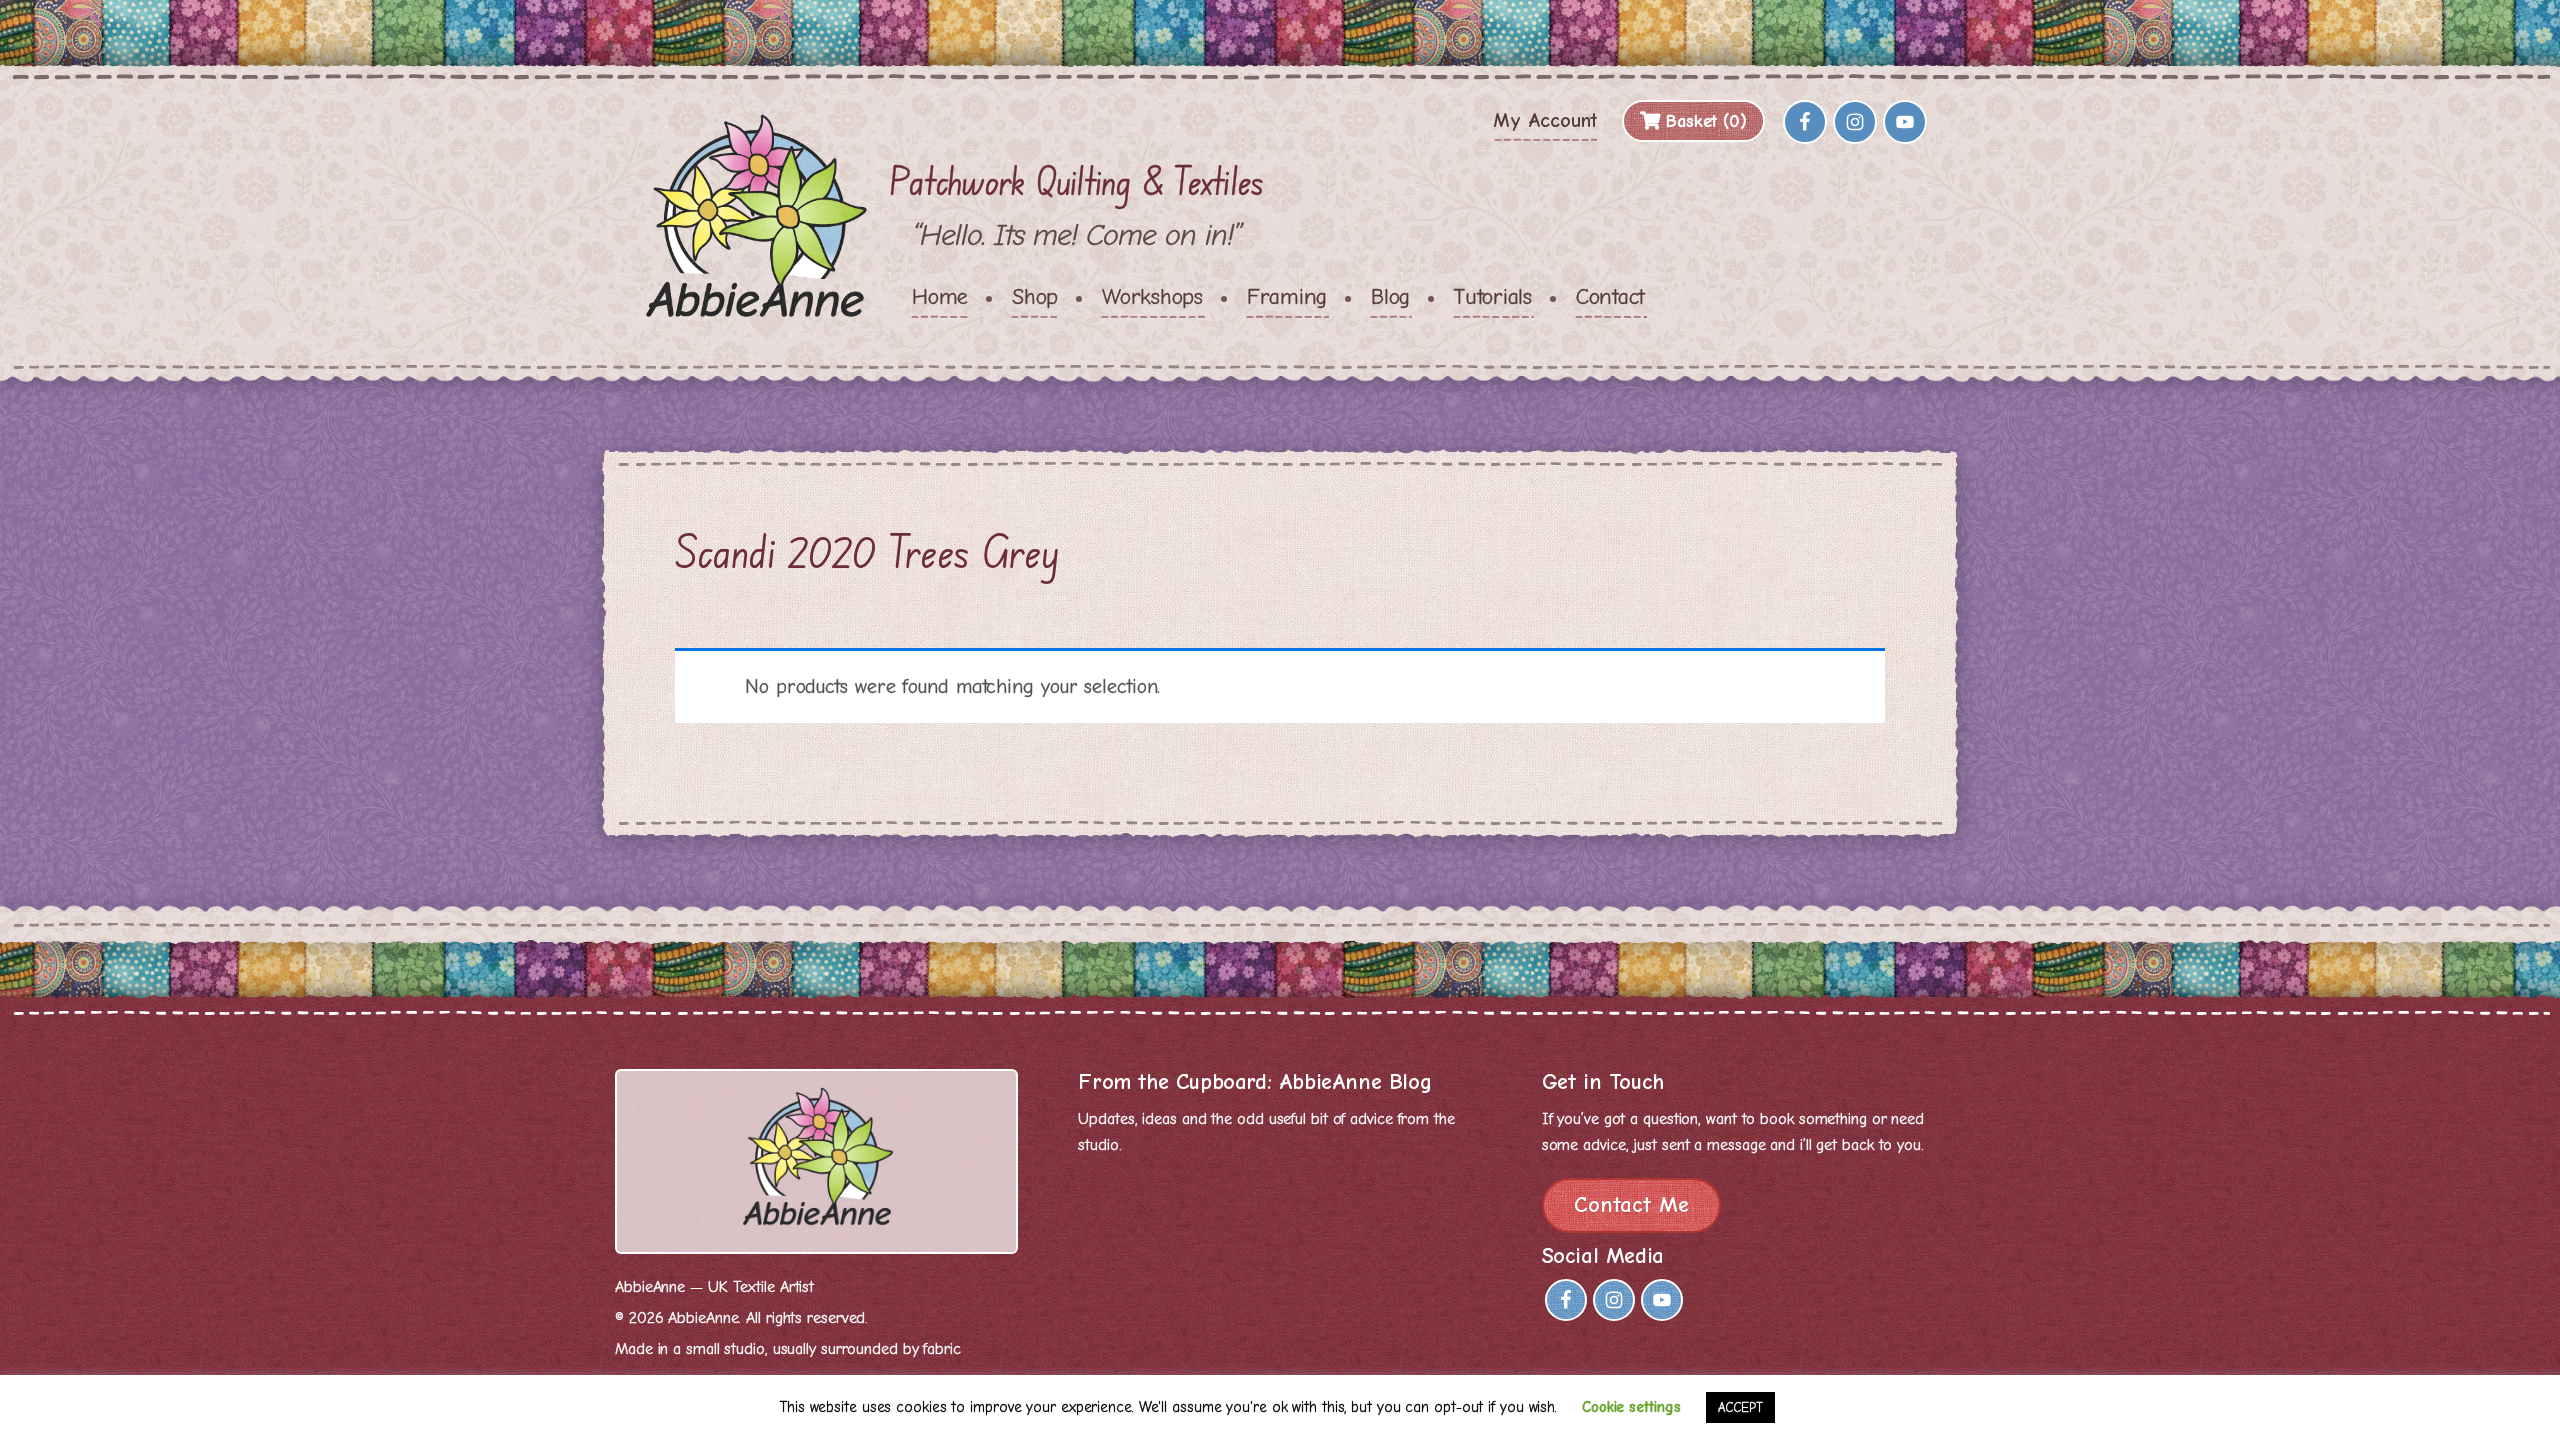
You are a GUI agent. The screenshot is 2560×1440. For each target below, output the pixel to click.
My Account (1545, 120)
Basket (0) (1703, 121)
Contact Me (1631, 1205)
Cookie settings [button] (1631, 1407)
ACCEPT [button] (1740, 1407)
